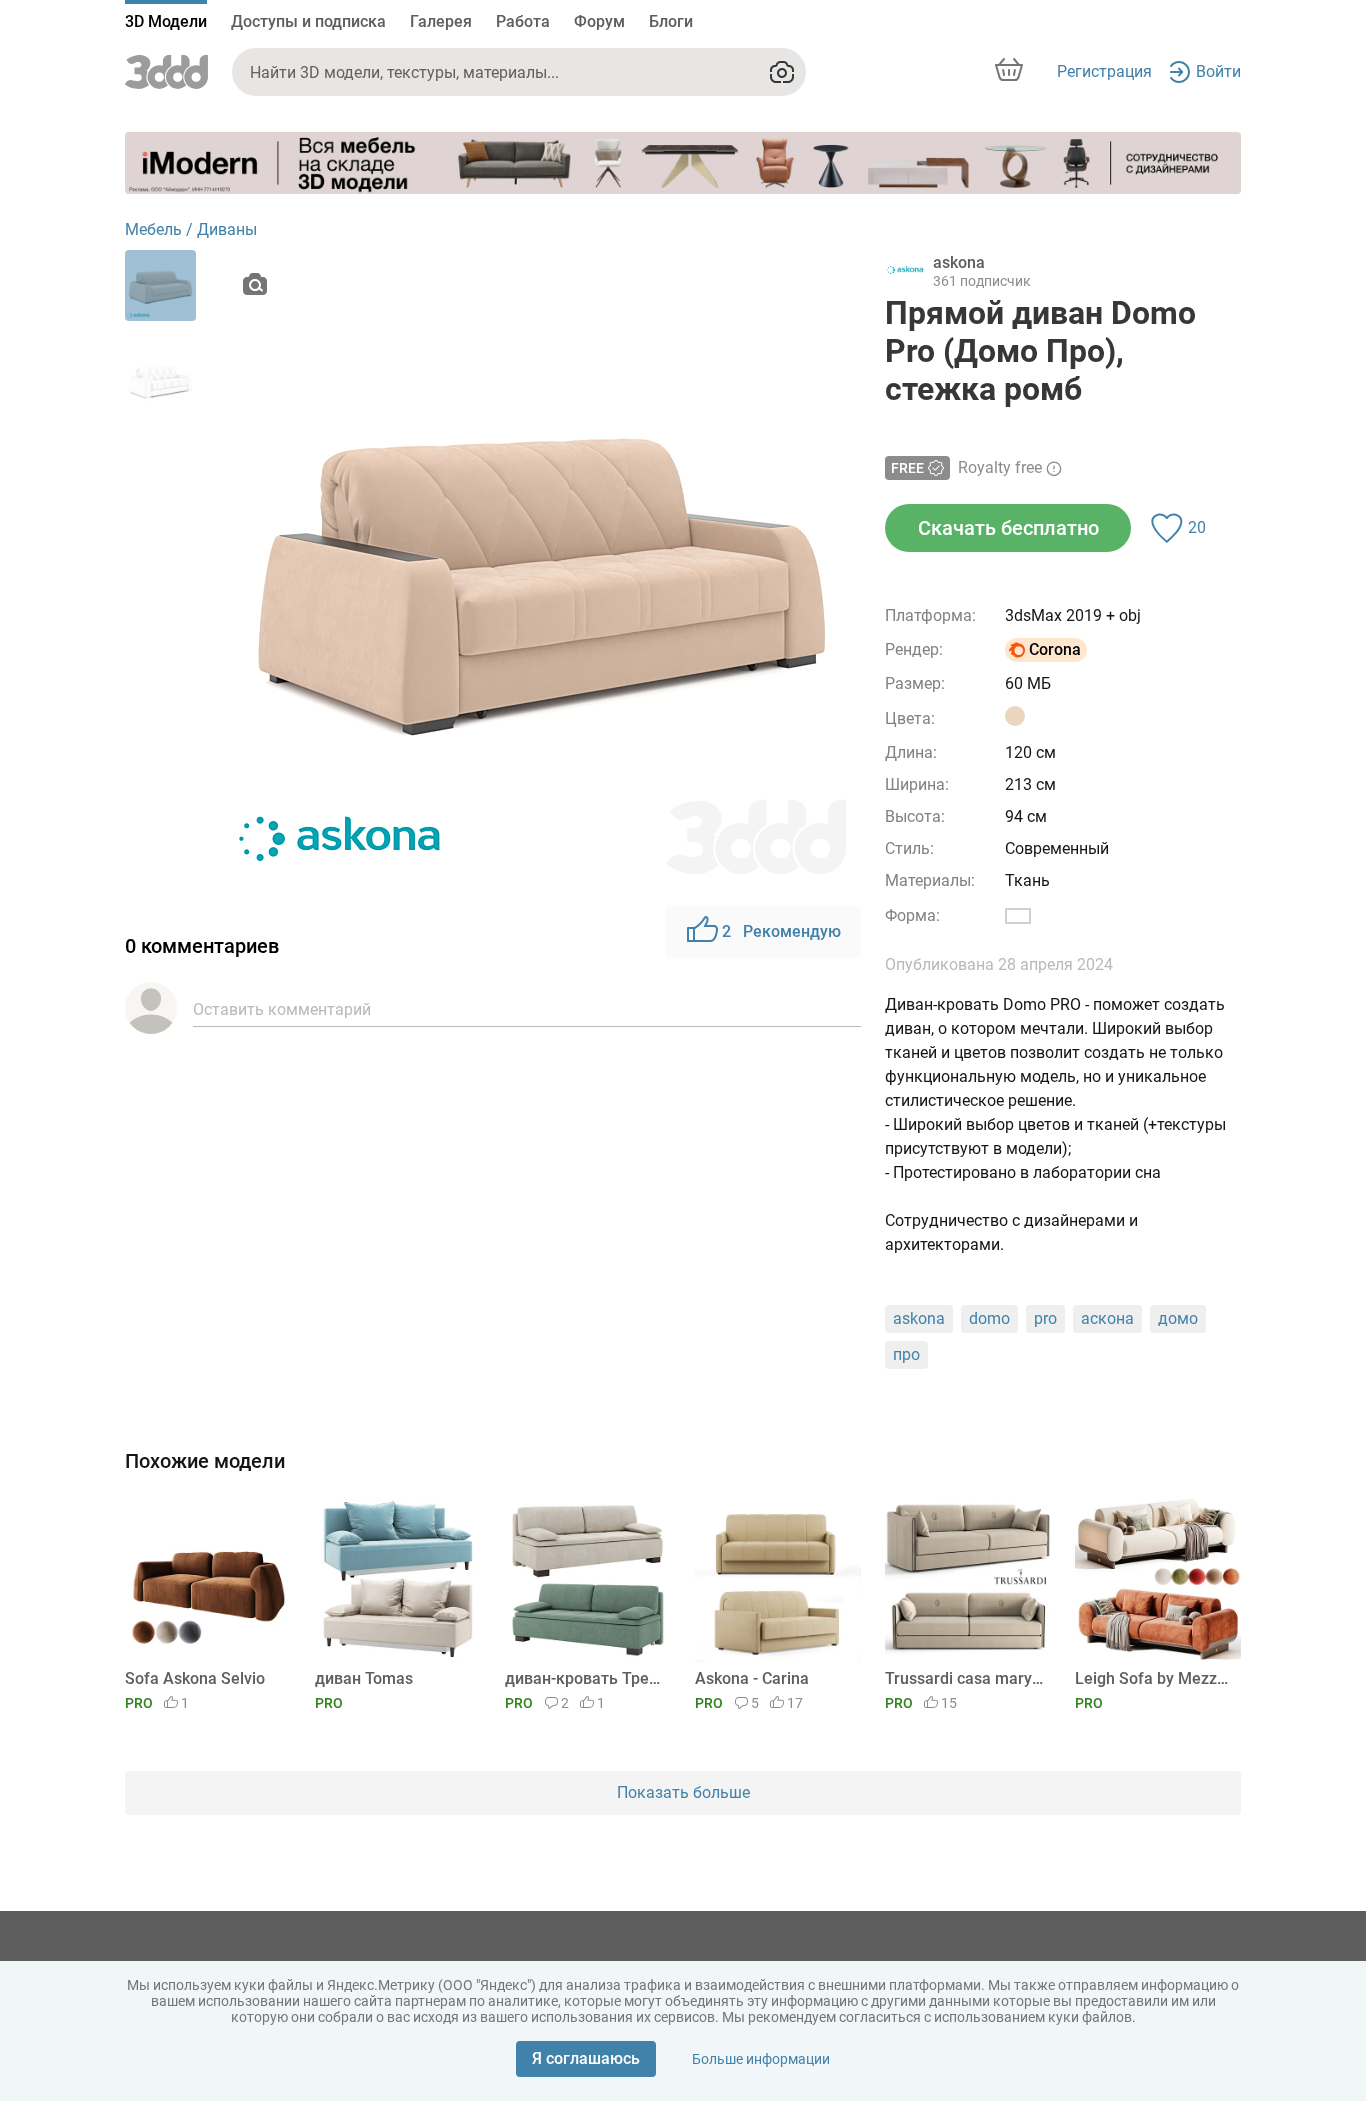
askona (919, 1318)
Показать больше (683, 1792)
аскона (1107, 1318)
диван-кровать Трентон (584, 1678)
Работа (523, 21)
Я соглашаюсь (586, 2058)
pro (1045, 1318)
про (906, 1354)
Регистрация (1104, 71)
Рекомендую (781, 931)
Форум (599, 21)
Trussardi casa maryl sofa (964, 1678)
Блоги (671, 21)
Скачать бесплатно (1008, 528)
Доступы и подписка (308, 21)
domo (989, 1318)
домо (1178, 1318)
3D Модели (166, 21)
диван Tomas (364, 1678)
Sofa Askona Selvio (195, 1678)
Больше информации (761, 2059)
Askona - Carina (752, 1678)
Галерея (441, 21)
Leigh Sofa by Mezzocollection (1154, 1678)
